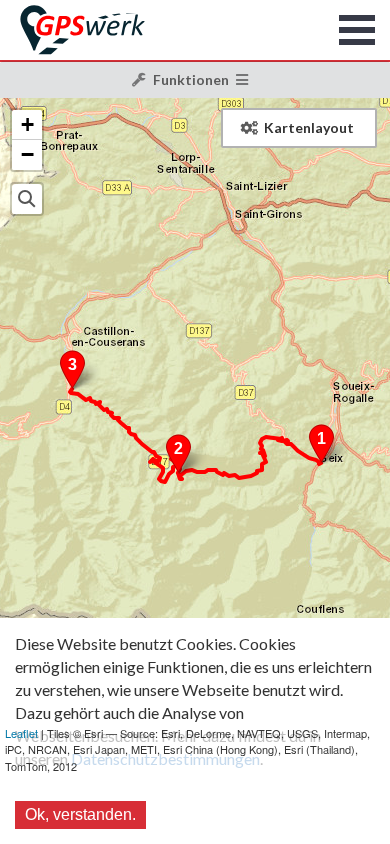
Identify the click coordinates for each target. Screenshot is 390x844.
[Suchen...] (27, 199)
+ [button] (27, 124)
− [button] (27, 154)
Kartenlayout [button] (309, 127)
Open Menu (357, 30)
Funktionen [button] (191, 79)
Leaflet (21, 733)
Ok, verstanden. (80, 814)
